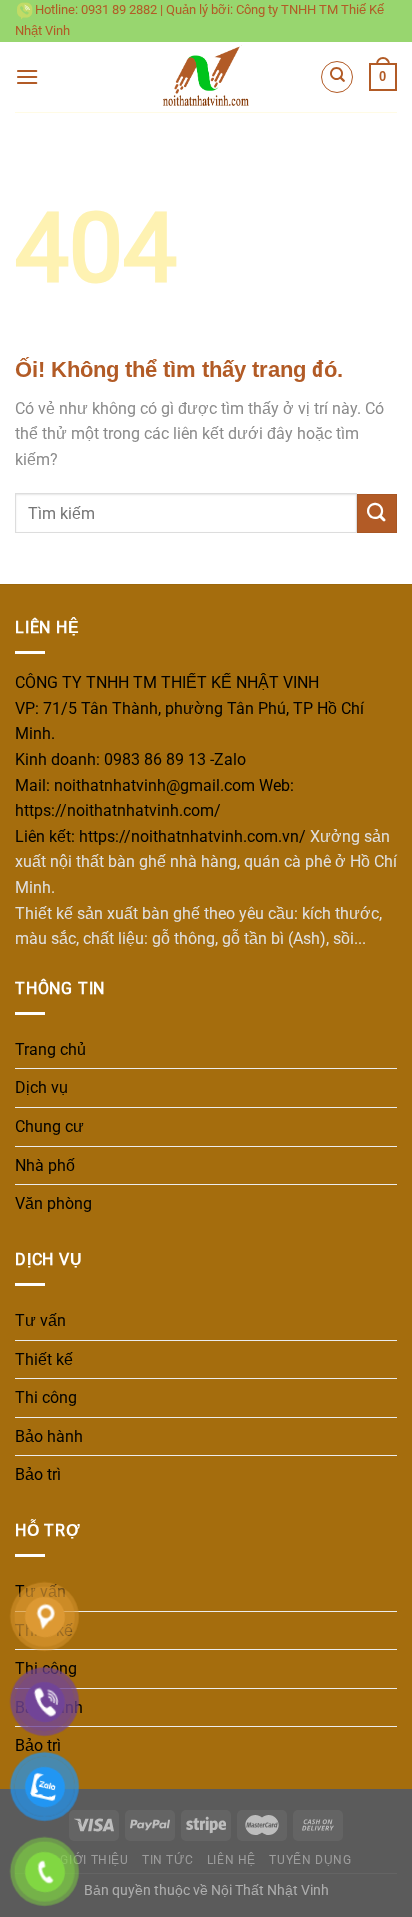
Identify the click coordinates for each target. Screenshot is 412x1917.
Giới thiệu (94, 1860)
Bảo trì (38, 1474)
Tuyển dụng (310, 1860)
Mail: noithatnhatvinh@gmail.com (135, 785)
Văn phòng (53, 1203)
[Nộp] (377, 513)
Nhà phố (45, 1165)
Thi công (46, 1397)
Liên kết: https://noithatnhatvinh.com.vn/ (160, 836)
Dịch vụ (41, 1087)
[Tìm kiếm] (337, 77)
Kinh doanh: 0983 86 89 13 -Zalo (130, 759)
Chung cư (49, 1126)
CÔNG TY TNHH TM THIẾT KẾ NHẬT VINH (167, 682)
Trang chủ (50, 1049)
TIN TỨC (167, 1860)
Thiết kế (44, 1359)
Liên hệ (231, 1860)
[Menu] (27, 76)
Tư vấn (40, 1320)
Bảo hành (49, 1436)
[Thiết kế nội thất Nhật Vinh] (206, 77)
